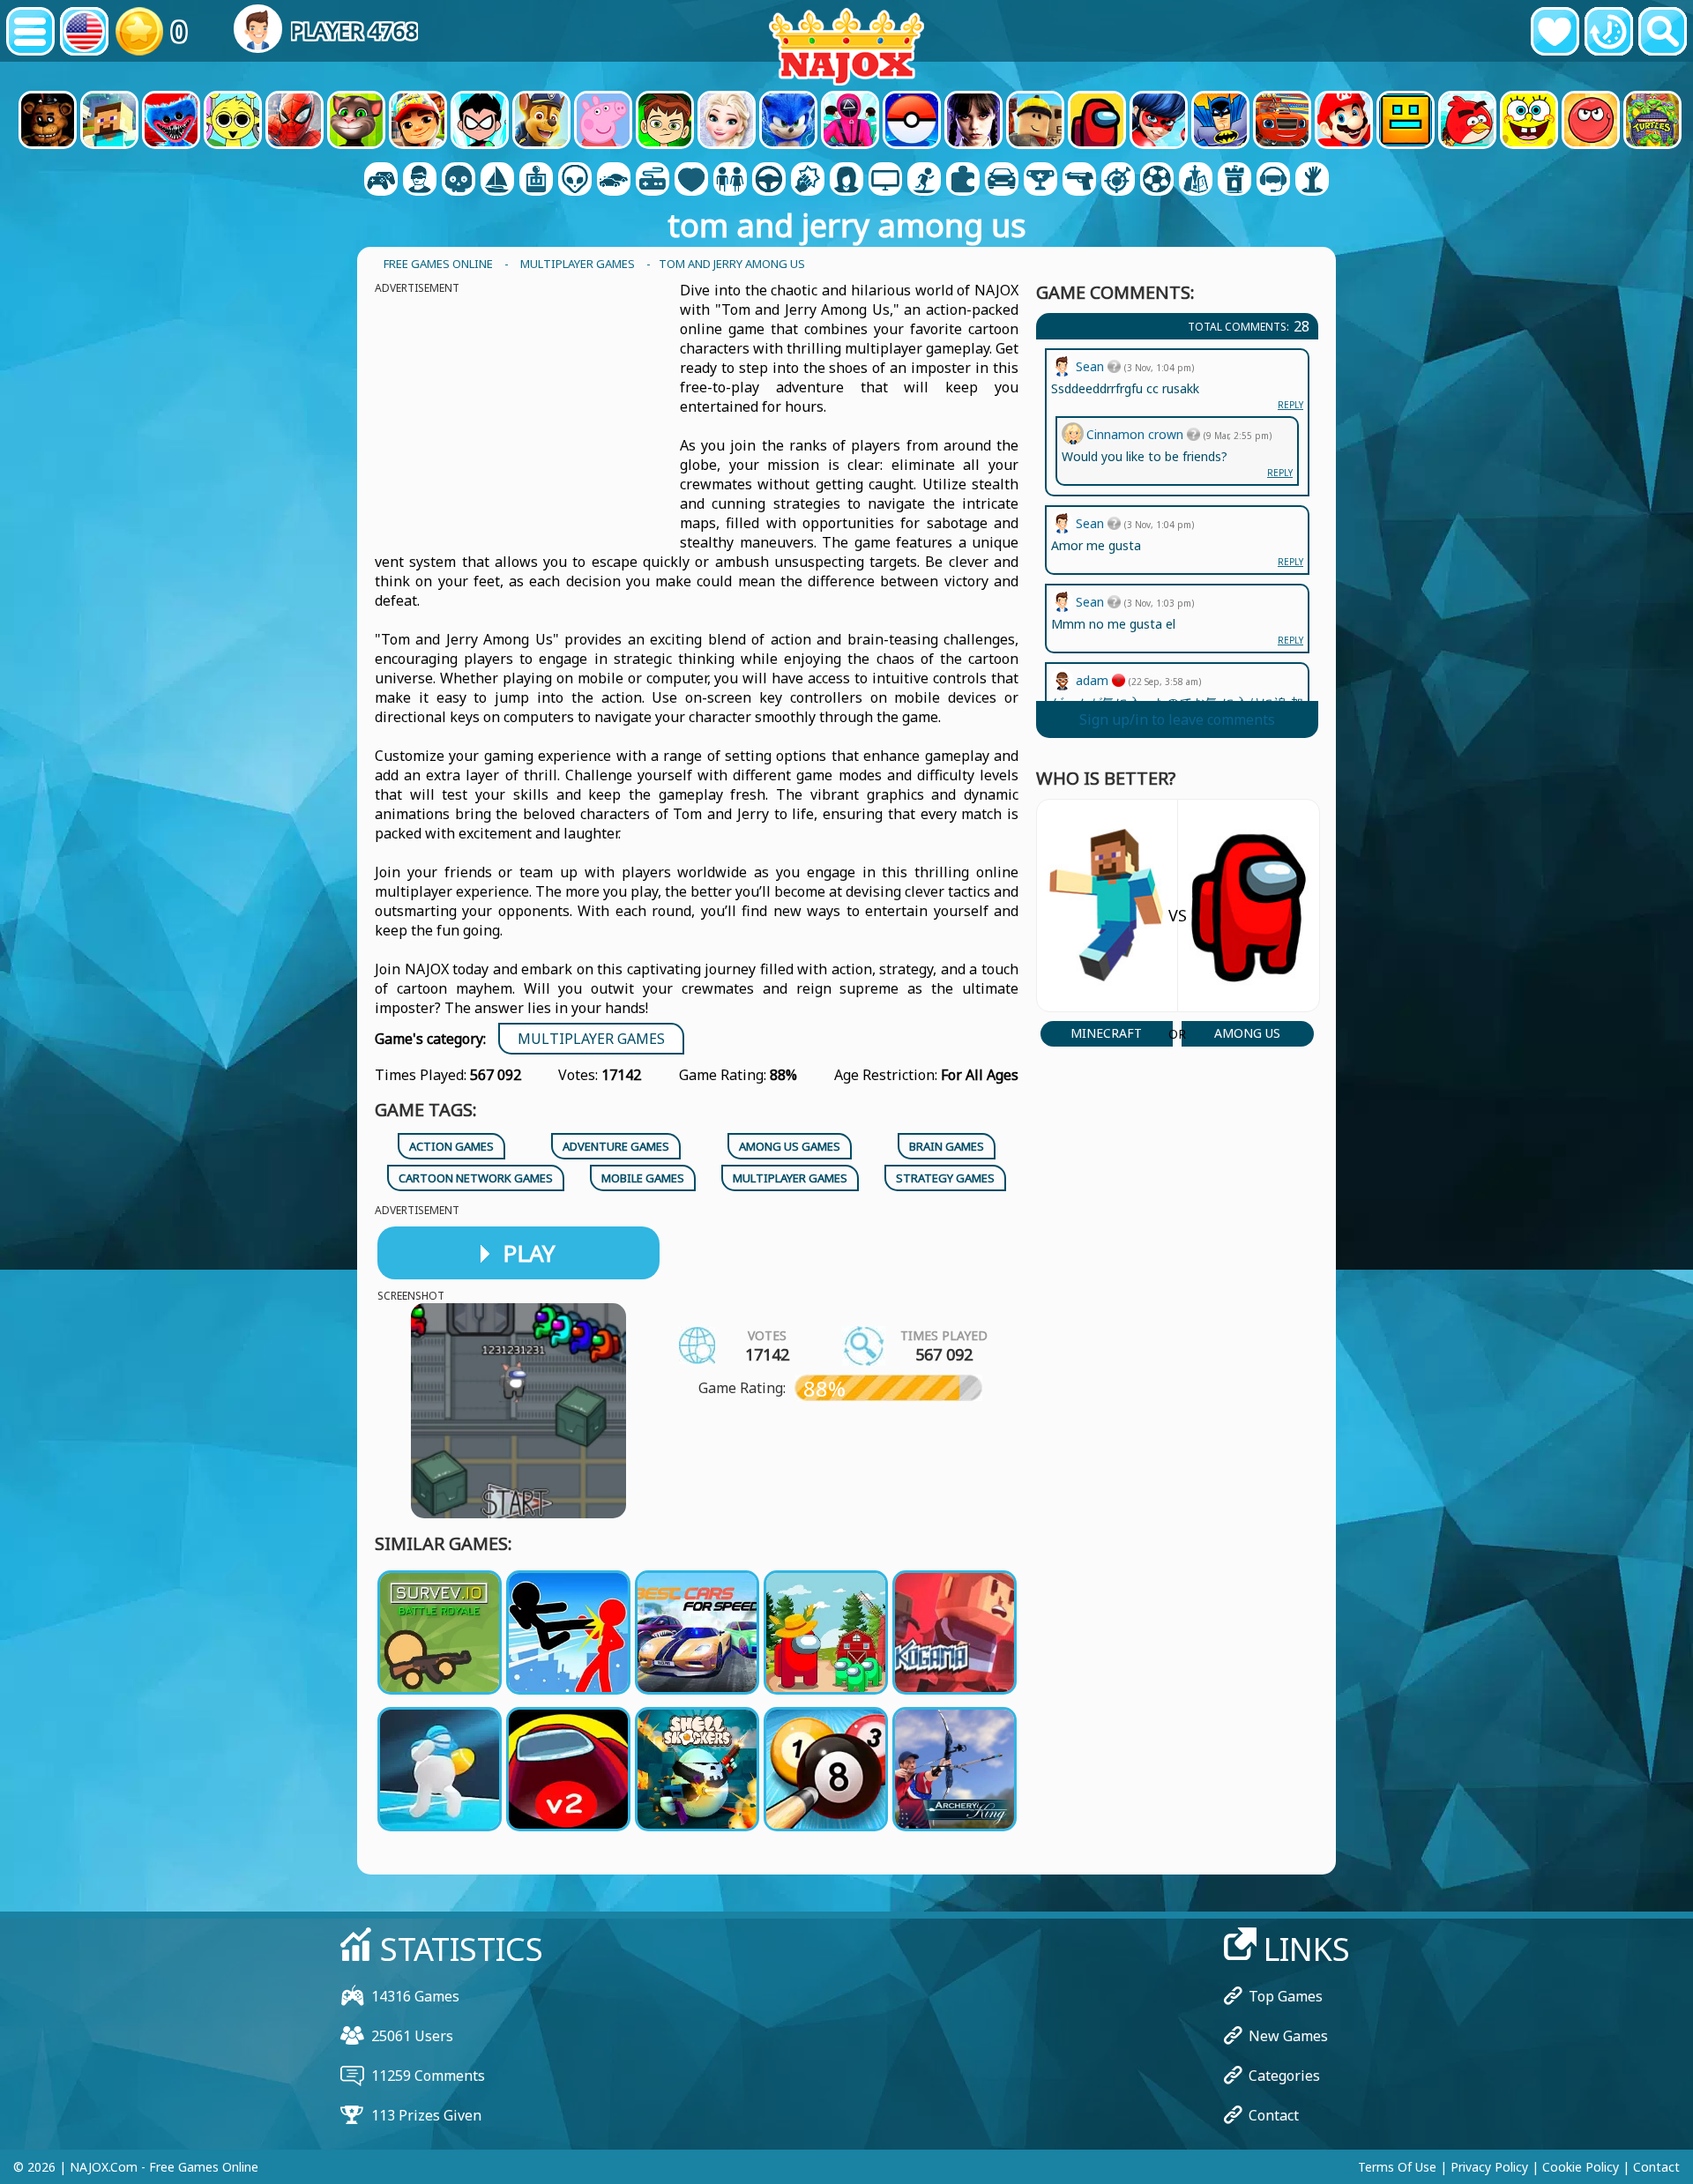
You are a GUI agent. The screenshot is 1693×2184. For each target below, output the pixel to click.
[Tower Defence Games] (1234, 181)
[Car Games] (614, 181)
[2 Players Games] (381, 181)
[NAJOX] (846, 46)
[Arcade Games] (536, 181)
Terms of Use (1397, 2167)
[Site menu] (30, 31)
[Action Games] (459, 181)
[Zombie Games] (1312, 181)
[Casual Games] (653, 181)
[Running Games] (1040, 181)
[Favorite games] (1555, 31)
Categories (1284, 2076)
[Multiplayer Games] (885, 181)
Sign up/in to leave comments (1177, 719)
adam (1094, 680)
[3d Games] (420, 181)
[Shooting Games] (1079, 181)
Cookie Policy (1581, 2167)
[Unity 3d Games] (1273, 181)
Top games (1286, 1996)
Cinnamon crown (1137, 434)
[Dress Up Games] (730, 181)
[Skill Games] (1118, 181)
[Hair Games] (846, 181)
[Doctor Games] (691, 181)
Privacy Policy (1489, 2167)
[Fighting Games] (808, 181)
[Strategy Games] (1196, 181)
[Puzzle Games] (963, 181)
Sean (1092, 602)
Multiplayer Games (591, 1039)
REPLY (1290, 640)
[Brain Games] (575, 181)
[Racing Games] (1002, 181)
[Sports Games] (1157, 181)
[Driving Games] (769, 181)
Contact (1274, 2115)
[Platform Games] (924, 181)
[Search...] (1663, 31)
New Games (1288, 2036)
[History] (1609, 31)
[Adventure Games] (497, 181)
